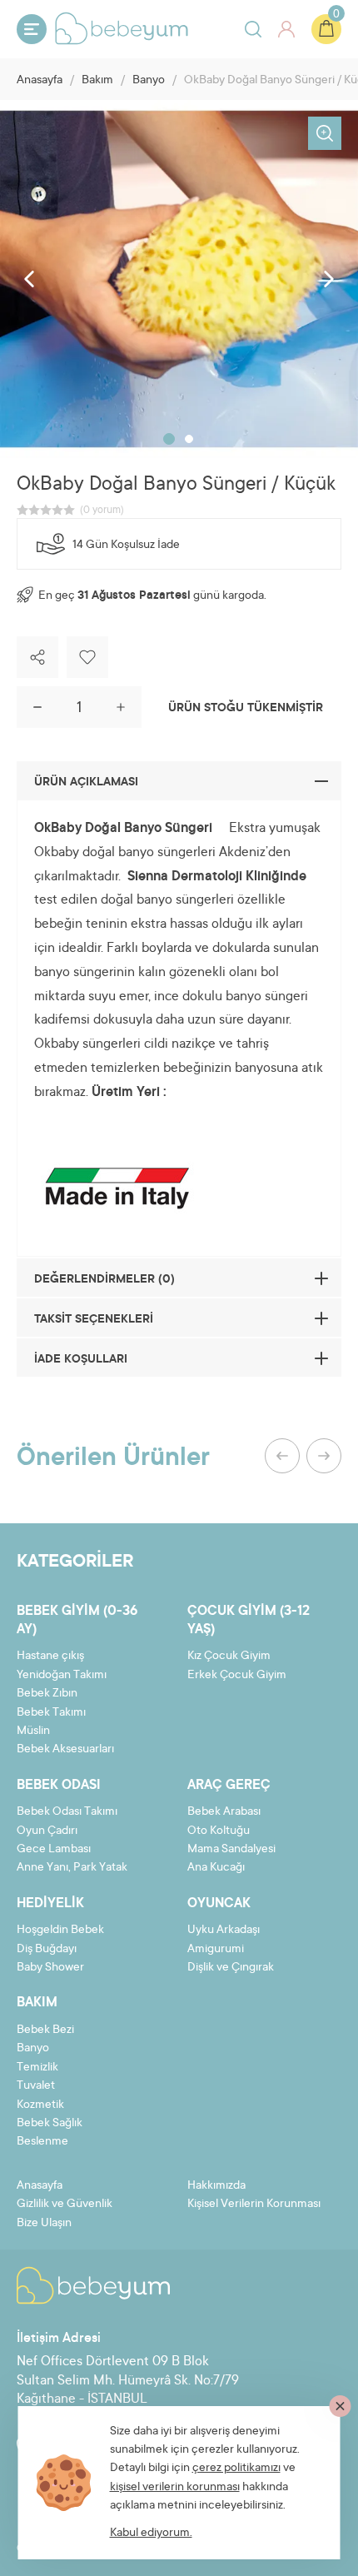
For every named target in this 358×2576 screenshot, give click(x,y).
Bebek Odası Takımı (67, 1812)
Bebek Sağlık (50, 2124)
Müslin (33, 1731)
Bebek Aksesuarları (65, 1750)
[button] (169, 439)
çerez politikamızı (236, 2469)
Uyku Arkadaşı (224, 1931)
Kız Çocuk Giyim (229, 1657)
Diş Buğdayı (47, 1950)
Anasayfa (40, 81)
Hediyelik (50, 1904)
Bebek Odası (59, 1786)
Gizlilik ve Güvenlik (65, 2205)
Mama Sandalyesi (231, 1850)
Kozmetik (40, 2105)
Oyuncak (219, 1904)
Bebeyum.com (122, 28)
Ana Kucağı (216, 1868)
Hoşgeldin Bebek (60, 1931)
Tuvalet (36, 2086)
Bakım (97, 81)
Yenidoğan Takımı (62, 1676)
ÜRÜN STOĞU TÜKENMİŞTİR (246, 709)
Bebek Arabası (224, 1812)
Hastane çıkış (50, 1657)
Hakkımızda (216, 2186)
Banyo (149, 81)
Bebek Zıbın (47, 1694)
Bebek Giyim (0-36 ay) (77, 1621)
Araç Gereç (229, 1786)
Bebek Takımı (51, 1713)
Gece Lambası (54, 1850)
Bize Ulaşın (44, 2224)
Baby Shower (50, 1968)
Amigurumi (216, 1950)
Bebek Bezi (45, 2030)
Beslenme (42, 2142)
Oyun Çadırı (47, 1831)
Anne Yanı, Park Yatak (72, 1868)
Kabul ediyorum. (151, 2534)
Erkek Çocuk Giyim (237, 1676)
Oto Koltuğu (219, 1831)
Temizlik (37, 2068)
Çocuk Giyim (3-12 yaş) (249, 1621)
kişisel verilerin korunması (175, 2488)
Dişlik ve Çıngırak (231, 1968)
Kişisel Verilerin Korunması (254, 2205)
